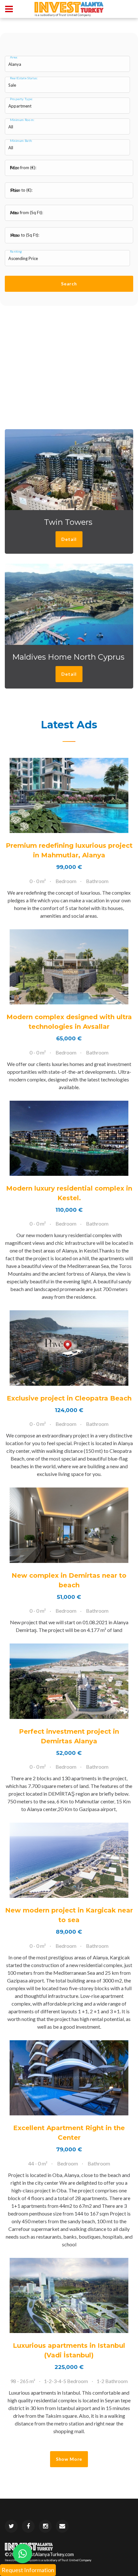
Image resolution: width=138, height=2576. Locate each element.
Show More (69, 2459)
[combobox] (67, 64)
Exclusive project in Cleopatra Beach (69, 1398)
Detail (69, 539)
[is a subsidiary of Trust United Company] (69, 7)
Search (69, 284)
